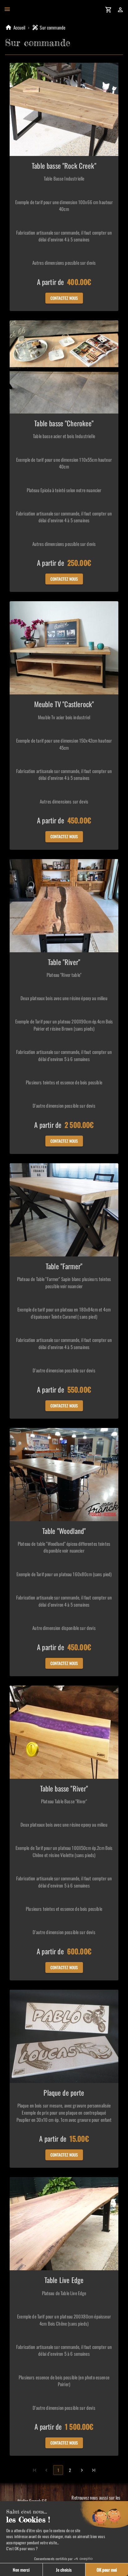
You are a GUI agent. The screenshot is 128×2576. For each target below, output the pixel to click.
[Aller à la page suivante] (82, 2470)
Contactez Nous (64, 298)
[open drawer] (7, 9)
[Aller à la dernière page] (94, 2470)
